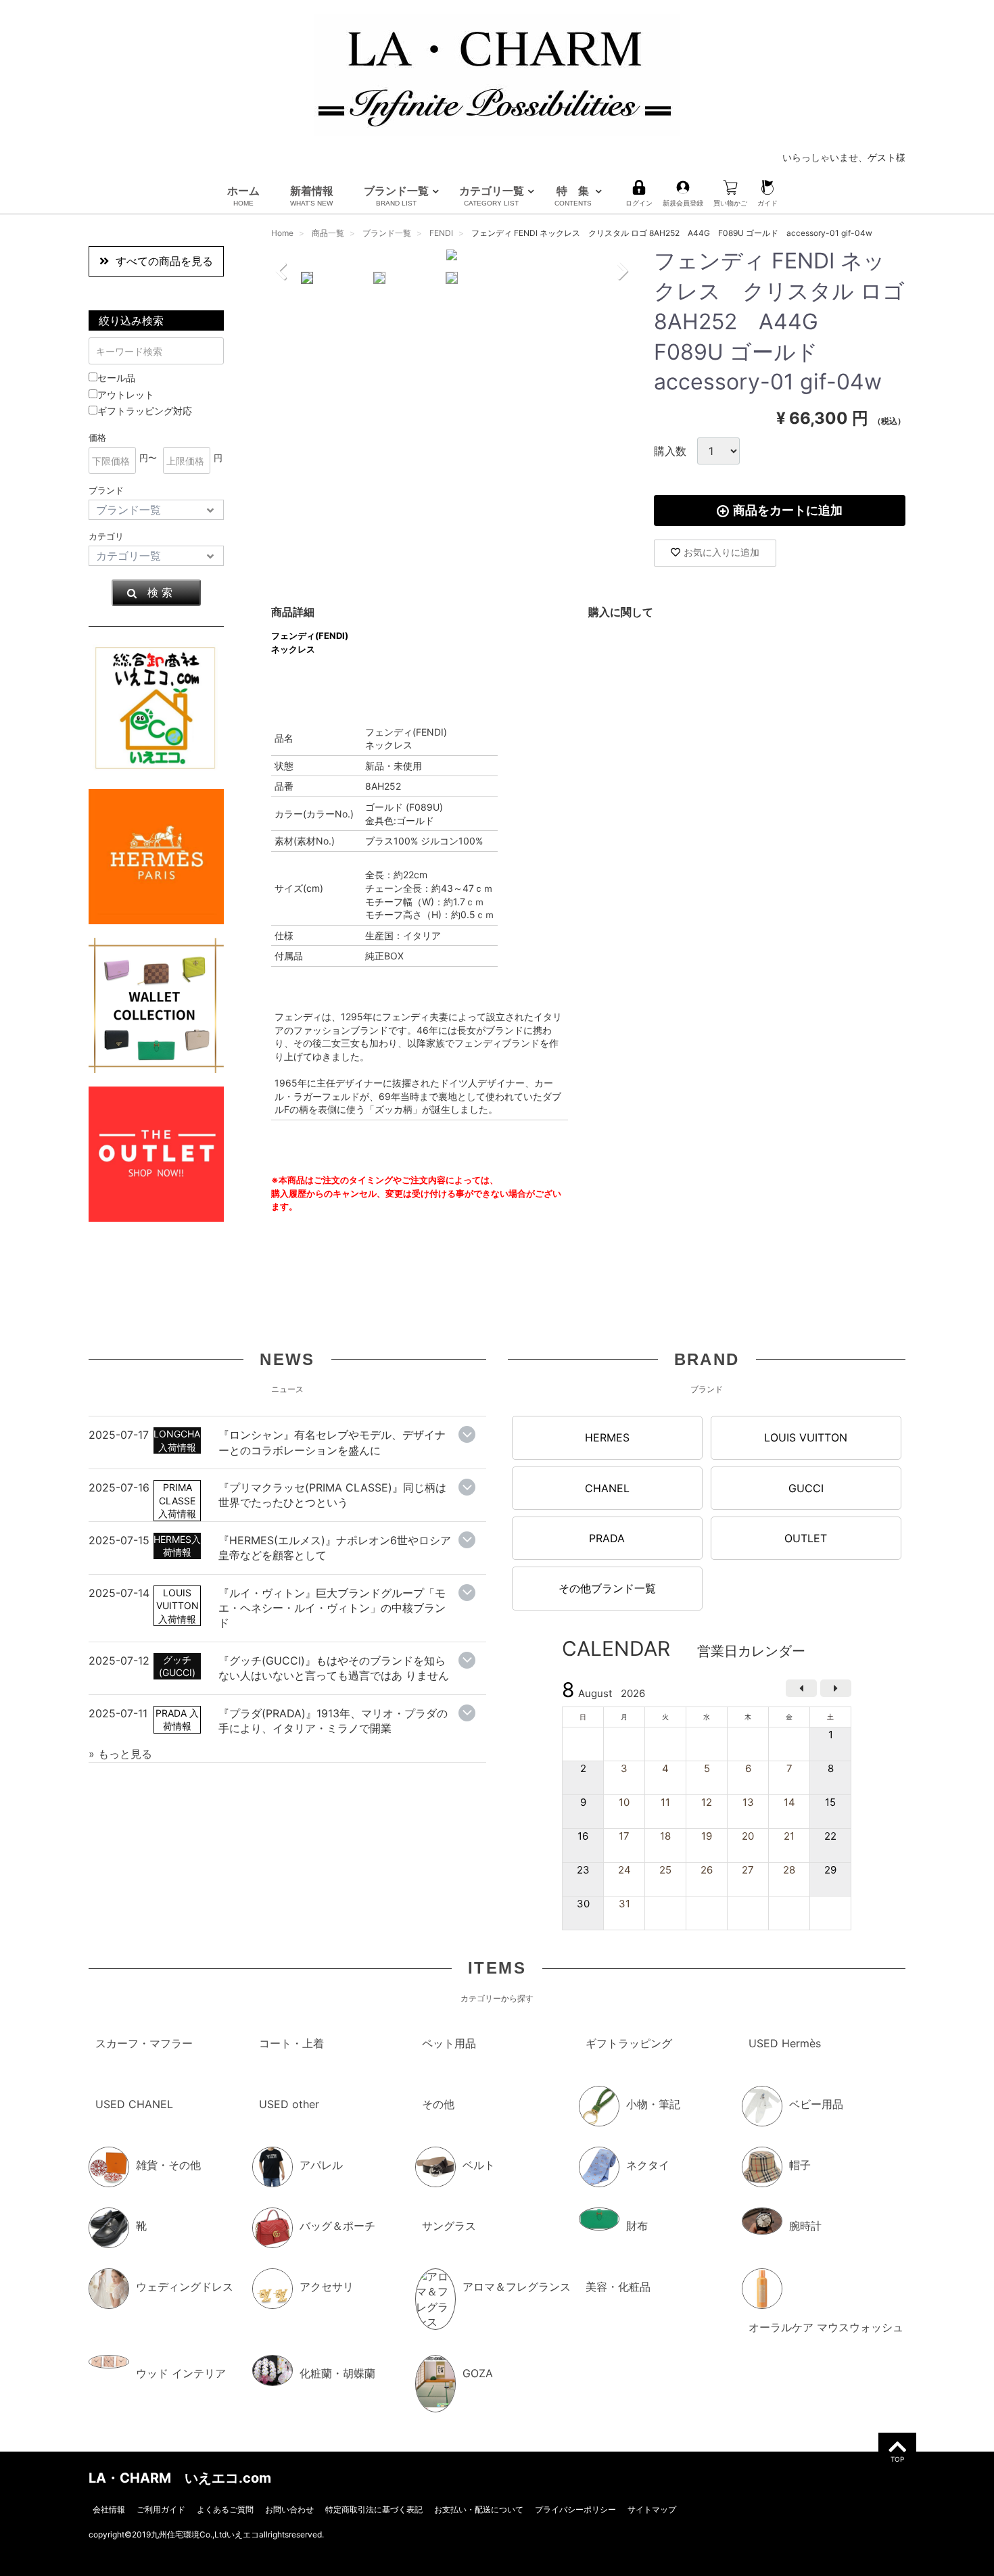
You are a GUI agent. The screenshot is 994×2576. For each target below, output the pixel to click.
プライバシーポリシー (575, 2509)
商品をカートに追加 (788, 510)
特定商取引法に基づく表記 (374, 2509)
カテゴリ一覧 (492, 195)
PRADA (607, 1538)
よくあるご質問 (225, 2509)
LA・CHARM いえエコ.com (180, 2477)
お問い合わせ (289, 2509)
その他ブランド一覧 (607, 1588)
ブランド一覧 (396, 195)
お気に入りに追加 (721, 552)
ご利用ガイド (161, 2509)
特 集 (573, 195)
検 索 (160, 592)
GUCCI (806, 1487)
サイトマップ (652, 2509)
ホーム (243, 195)
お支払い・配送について (479, 2509)
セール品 (116, 378)
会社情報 (109, 2509)
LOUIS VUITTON (806, 1437)
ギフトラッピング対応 (145, 411)
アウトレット (126, 395)
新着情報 (312, 195)
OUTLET (806, 1538)
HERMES (607, 1437)
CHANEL (607, 1487)
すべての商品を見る (164, 261)
